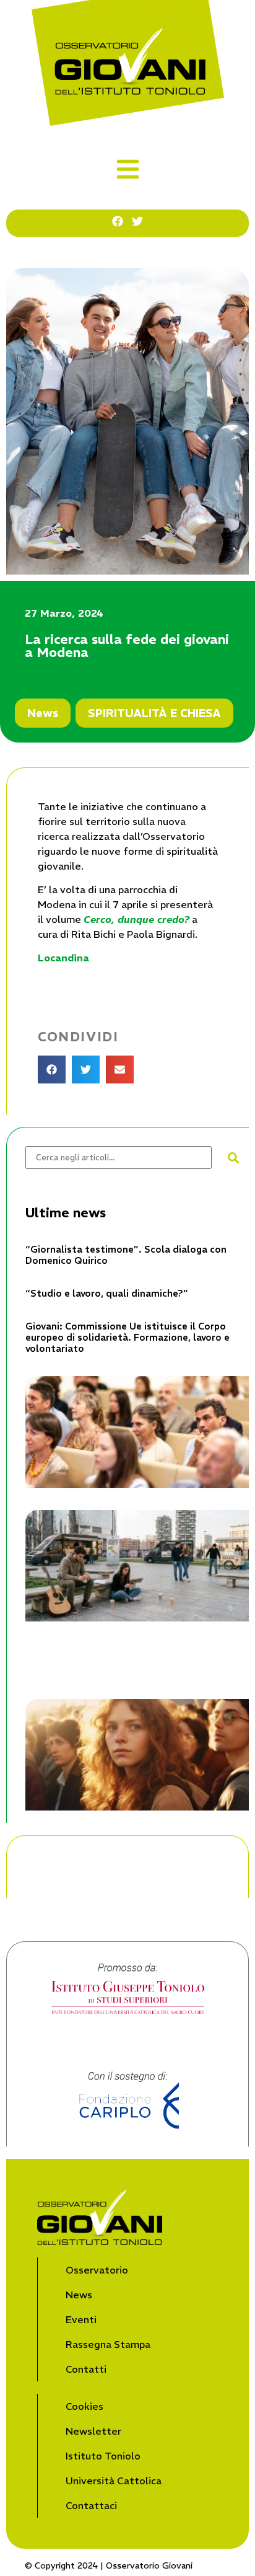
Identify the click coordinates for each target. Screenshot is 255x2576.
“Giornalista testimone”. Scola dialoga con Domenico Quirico (126, 1255)
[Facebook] (118, 221)
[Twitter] (137, 221)
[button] (128, 169)
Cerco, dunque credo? (136, 919)
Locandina (63, 958)
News (43, 713)
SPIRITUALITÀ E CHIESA (154, 713)
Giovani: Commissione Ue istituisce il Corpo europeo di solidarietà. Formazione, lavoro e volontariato (127, 1337)
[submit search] (233, 1158)
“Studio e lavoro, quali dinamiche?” (107, 1293)
